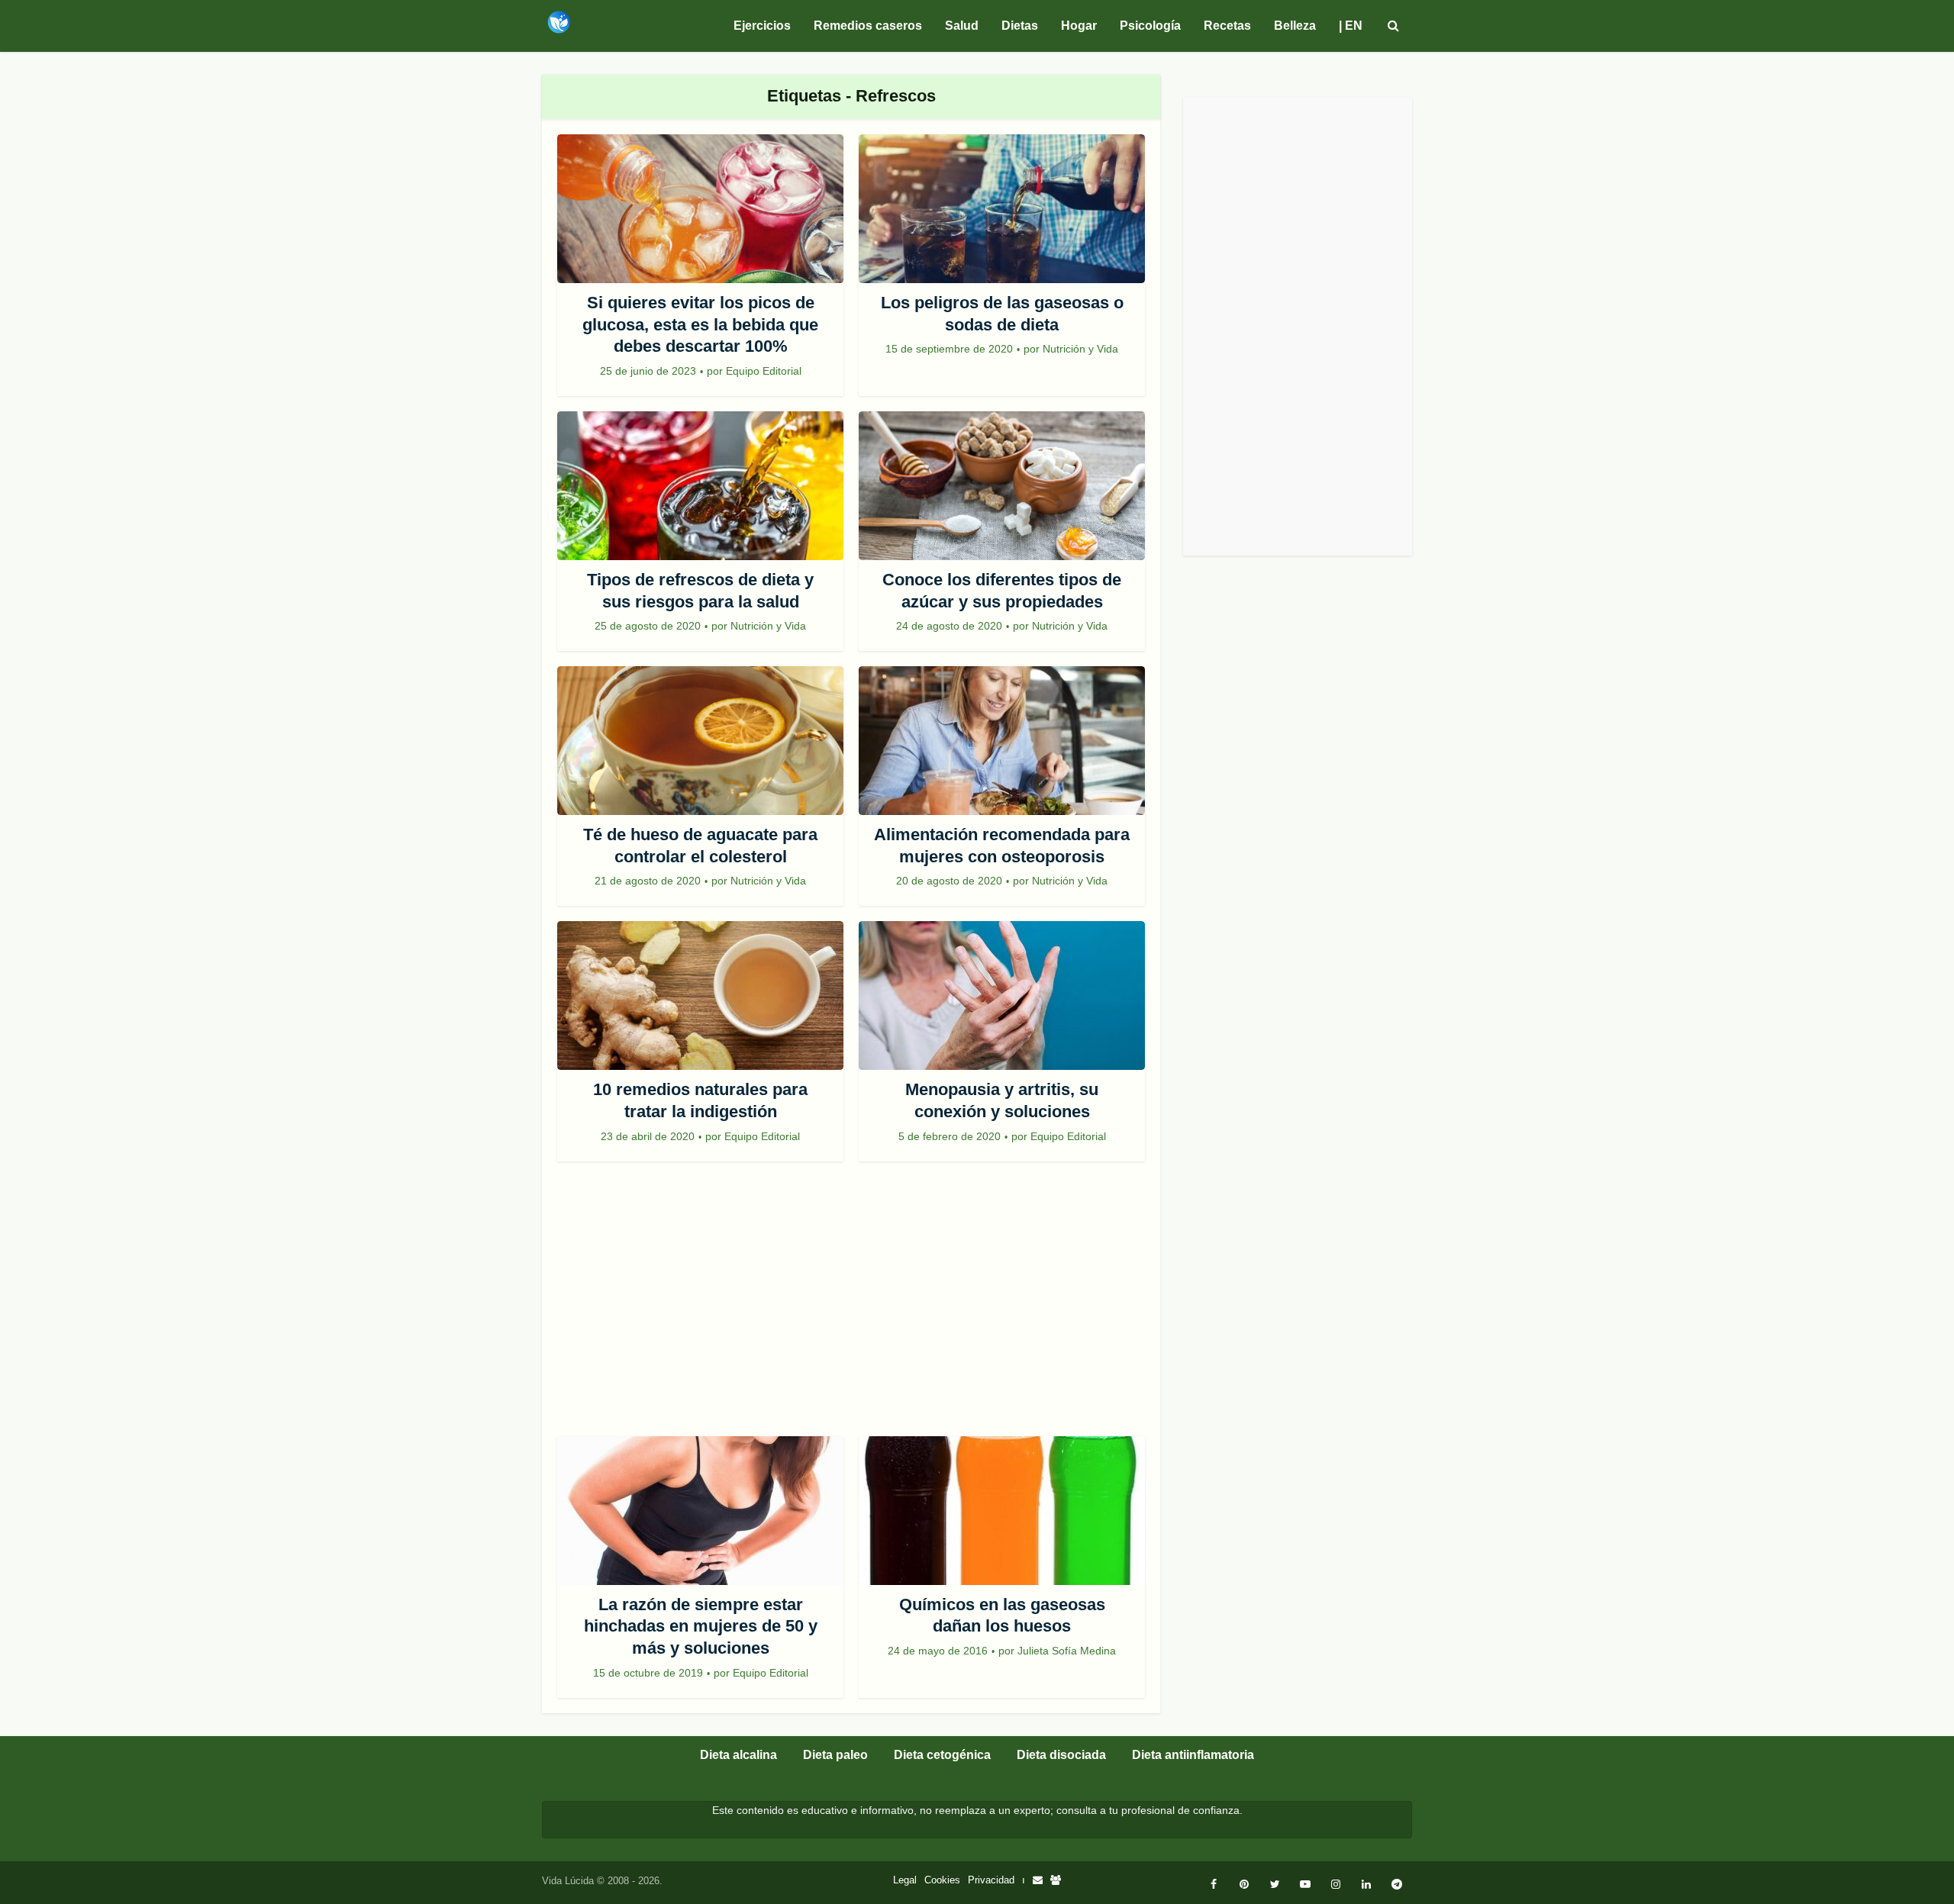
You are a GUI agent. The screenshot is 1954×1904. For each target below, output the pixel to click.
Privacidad (991, 1880)
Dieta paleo (835, 1755)
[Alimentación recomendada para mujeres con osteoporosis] (1002, 741)
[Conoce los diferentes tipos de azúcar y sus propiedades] (1002, 486)
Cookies (942, 1880)
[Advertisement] (851, 1306)
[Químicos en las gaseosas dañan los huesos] (1002, 1511)
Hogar (1079, 26)
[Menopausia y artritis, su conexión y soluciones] (1002, 995)
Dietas (1020, 26)
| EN (1351, 26)
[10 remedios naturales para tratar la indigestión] (700, 995)
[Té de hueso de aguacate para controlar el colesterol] (700, 741)
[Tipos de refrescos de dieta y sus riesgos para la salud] (700, 486)
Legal (905, 1880)
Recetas (1227, 26)
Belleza (1295, 26)
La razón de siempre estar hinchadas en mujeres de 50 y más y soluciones (701, 1626)
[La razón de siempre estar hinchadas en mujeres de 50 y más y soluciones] (700, 1511)
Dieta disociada (1061, 1755)
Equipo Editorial (764, 371)
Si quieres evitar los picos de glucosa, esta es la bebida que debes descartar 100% (700, 324)
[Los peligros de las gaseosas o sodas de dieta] (1002, 209)
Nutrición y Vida (1080, 349)
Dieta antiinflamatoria (1193, 1755)
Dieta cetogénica (942, 1755)
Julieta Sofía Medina (1067, 1651)
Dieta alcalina (738, 1755)
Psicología (1150, 26)
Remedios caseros (868, 26)
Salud (962, 26)
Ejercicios (762, 26)
